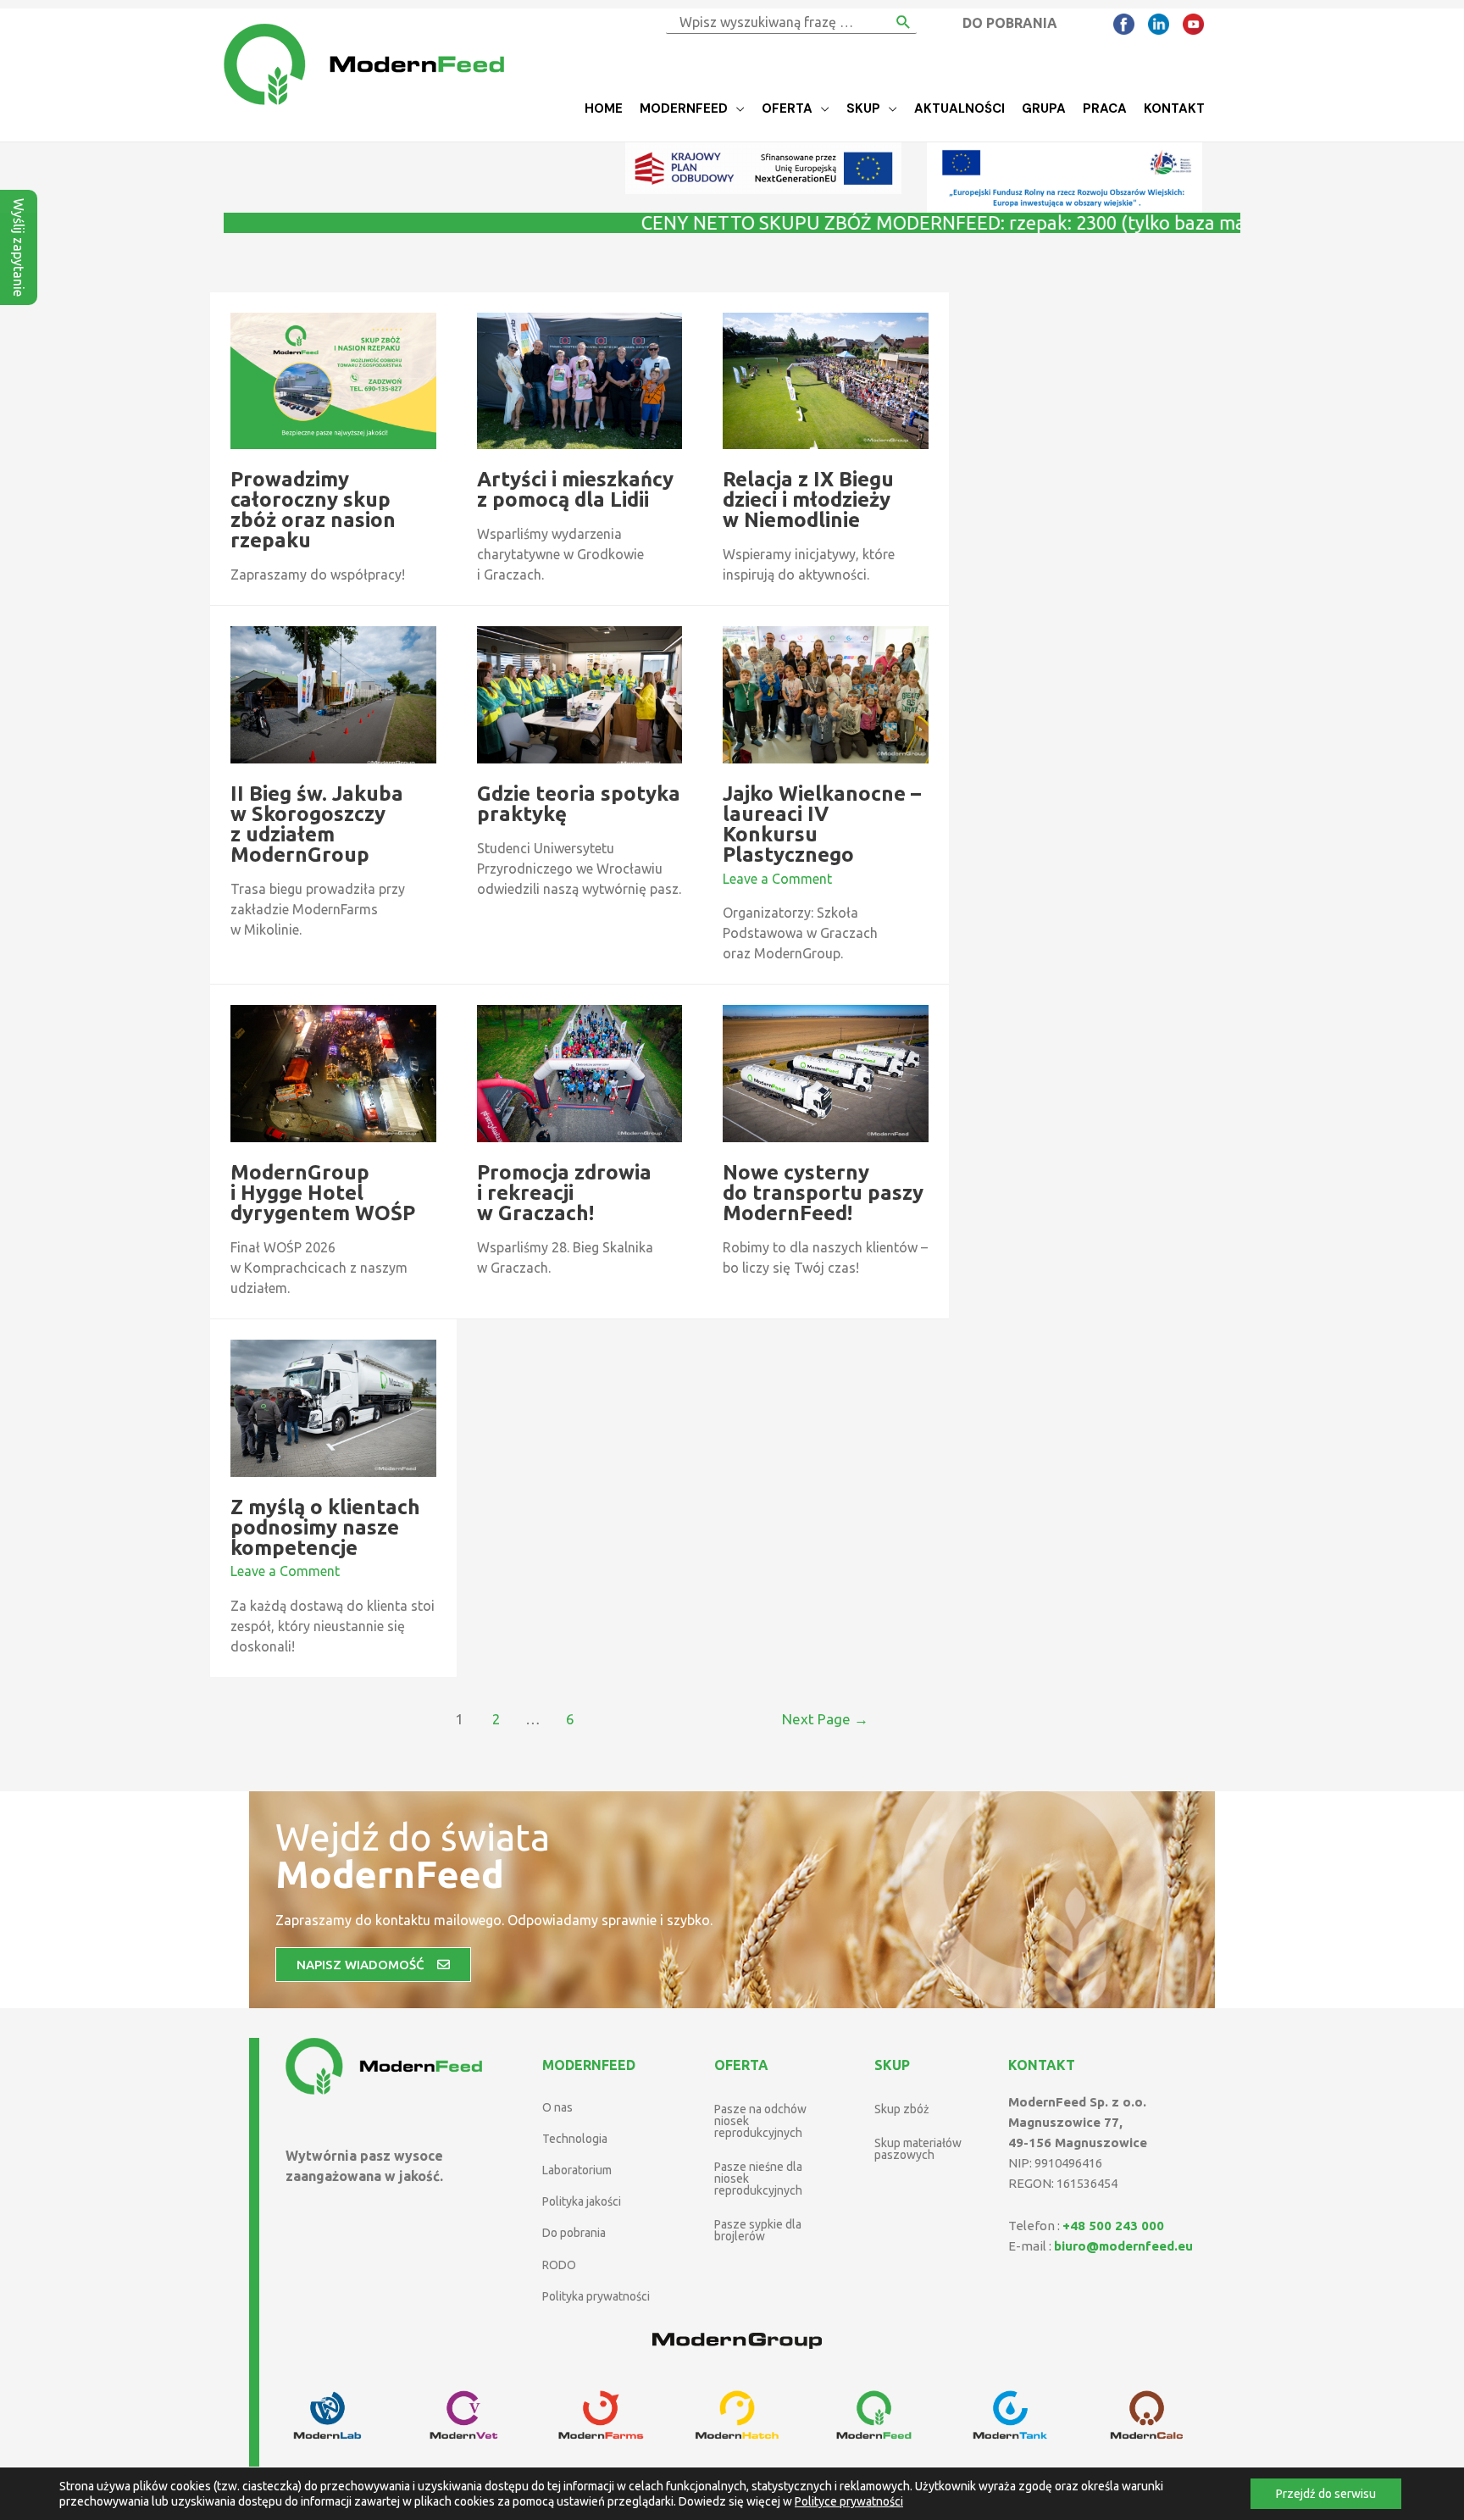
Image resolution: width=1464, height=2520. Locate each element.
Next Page (825, 1719)
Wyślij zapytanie (19, 247)
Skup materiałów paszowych (918, 2149)
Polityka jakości (582, 2201)
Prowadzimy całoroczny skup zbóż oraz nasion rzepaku (313, 510)
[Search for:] (778, 22)
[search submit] (904, 22)
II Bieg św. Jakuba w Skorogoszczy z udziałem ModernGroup (317, 824)
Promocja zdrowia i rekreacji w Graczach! (564, 1193)
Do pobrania (574, 2233)
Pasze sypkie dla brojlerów (758, 2230)
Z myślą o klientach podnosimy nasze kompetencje (325, 1527)
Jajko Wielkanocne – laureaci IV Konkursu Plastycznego (822, 824)
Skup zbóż (902, 2109)
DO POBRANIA (1010, 23)
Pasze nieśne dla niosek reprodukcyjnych (758, 2179)
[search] (778, 22)
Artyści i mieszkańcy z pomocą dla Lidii (575, 489)
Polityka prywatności (596, 2296)
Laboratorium (577, 2170)
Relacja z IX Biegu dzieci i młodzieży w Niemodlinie (808, 500)
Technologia (575, 2139)
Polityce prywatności (849, 2501)
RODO (559, 2265)
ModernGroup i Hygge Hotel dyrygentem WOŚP (323, 1193)
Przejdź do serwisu (1326, 2494)
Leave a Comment (777, 879)
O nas (557, 2107)
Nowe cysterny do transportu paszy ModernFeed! (823, 1193)
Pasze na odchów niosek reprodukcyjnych (760, 2121)
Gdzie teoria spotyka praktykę (579, 804)
